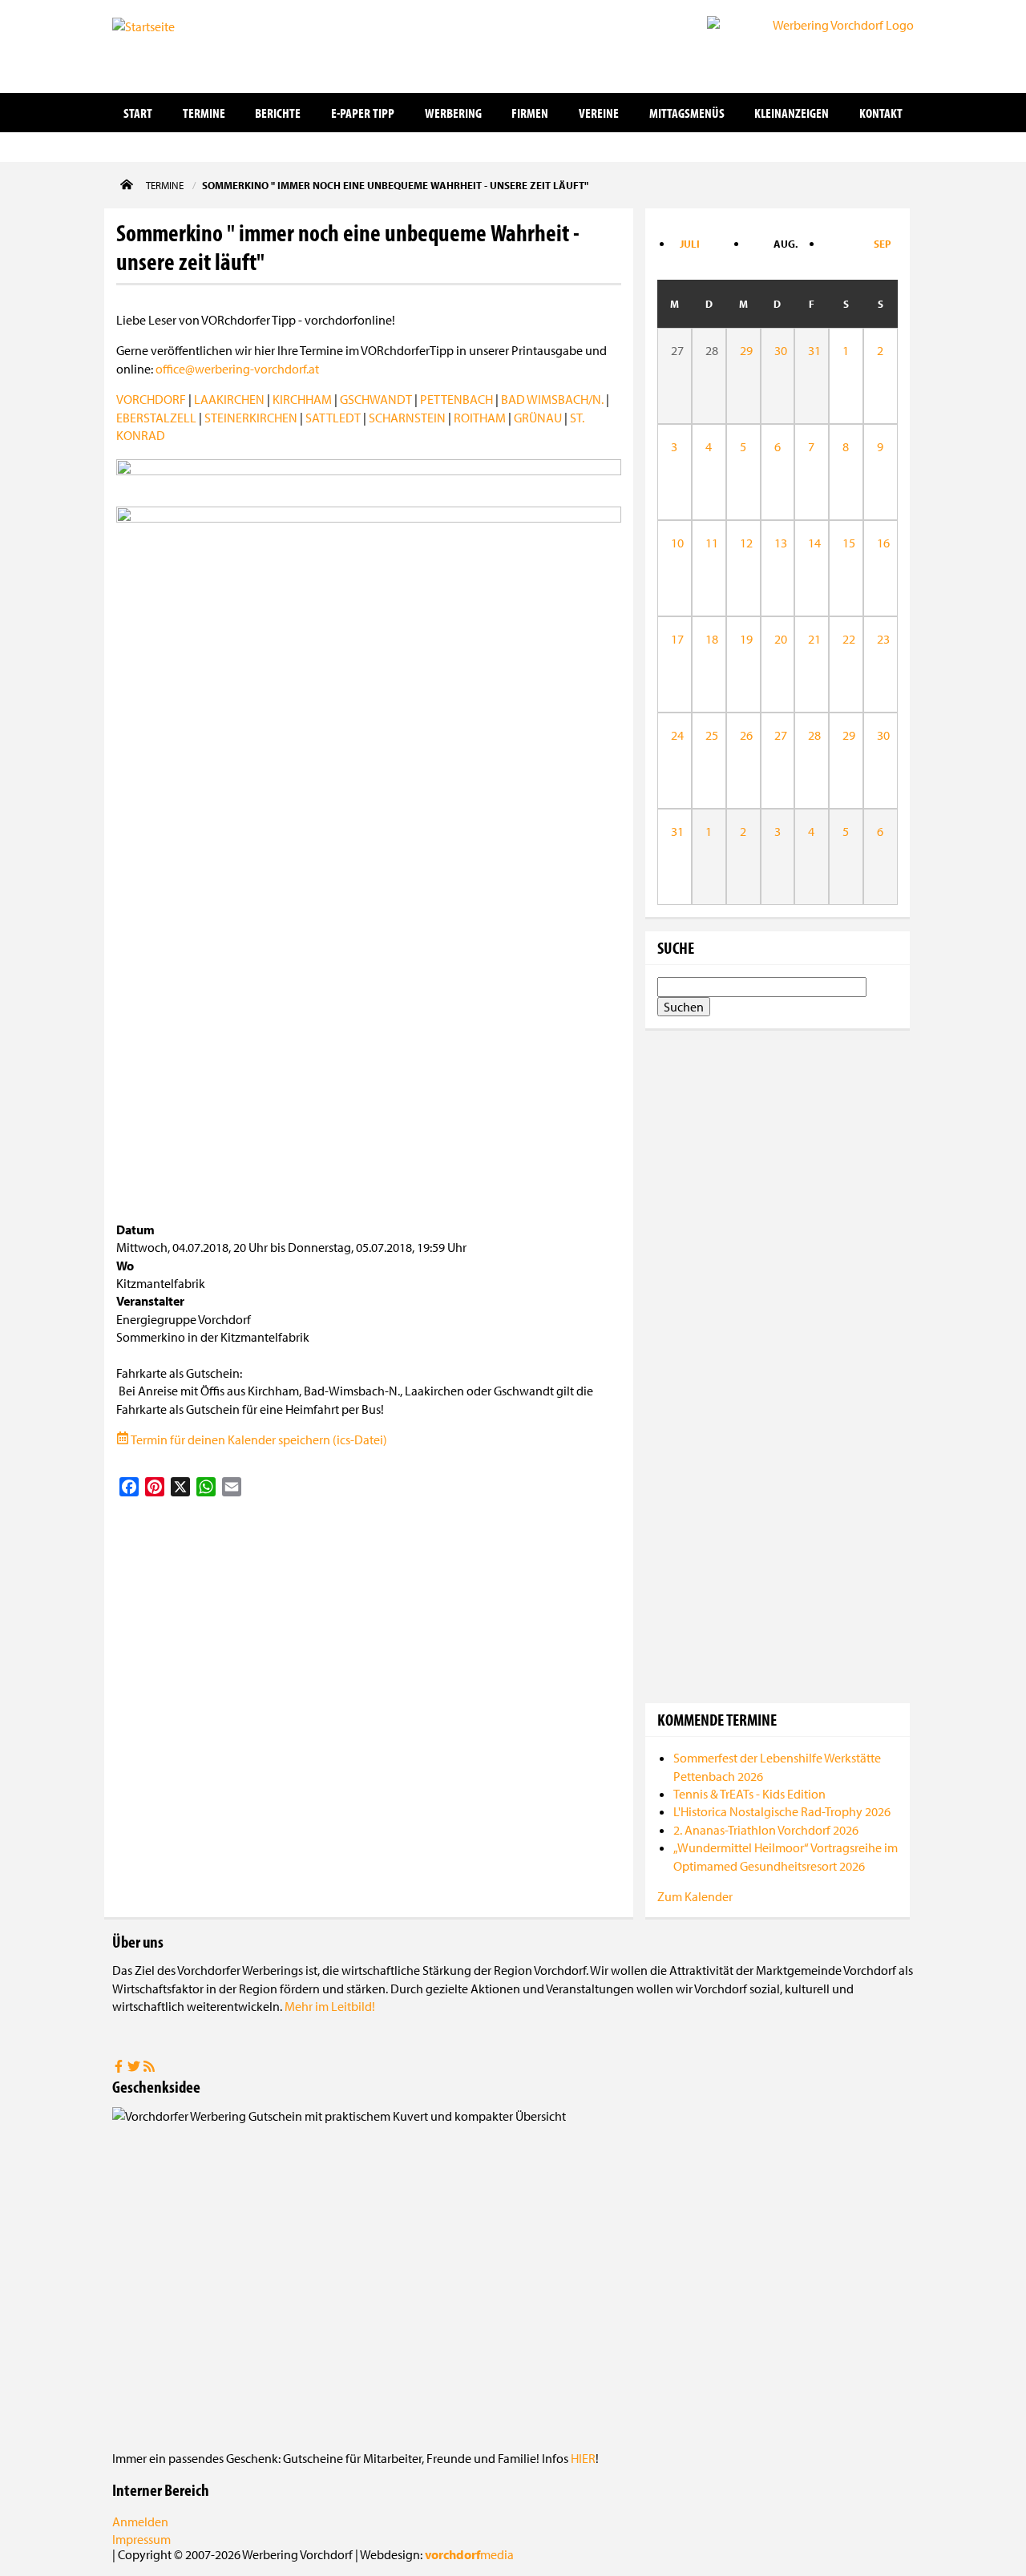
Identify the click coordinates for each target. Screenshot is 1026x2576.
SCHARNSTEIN (407, 418)
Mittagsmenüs (687, 113)
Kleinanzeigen (792, 113)
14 (812, 543)
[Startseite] (192, 45)
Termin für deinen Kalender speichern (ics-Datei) (258, 1439)
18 (709, 639)
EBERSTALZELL (156, 418)
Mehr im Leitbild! (330, 2006)
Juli (690, 244)
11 (709, 543)
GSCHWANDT (376, 399)
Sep (883, 244)
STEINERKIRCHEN (251, 418)
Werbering (453, 113)
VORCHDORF (151, 399)
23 (881, 639)
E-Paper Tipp (363, 113)
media (469, 2554)
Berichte (278, 113)
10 (675, 543)
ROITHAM (480, 418)
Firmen (530, 113)
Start (138, 113)
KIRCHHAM (302, 399)
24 (675, 735)
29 (743, 350)
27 (778, 735)
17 (675, 639)
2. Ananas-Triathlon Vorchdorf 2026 (766, 1830)
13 (778, 543)
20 (778, 639)
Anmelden (140, 2521)
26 (743, 735)
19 (743, 639)
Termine (204, 113)
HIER (583, 2458)
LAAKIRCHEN (229, 399)
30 (778, 350)
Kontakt (881, 113)
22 (846, 639)
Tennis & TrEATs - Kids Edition (749, 1794)
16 (881, 543)
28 (812, 735)
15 (846, 543)
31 (812, 350)
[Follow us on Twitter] (135, 2068)
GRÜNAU (538, 418)
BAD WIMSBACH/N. (552, 399)
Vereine (599, 113)
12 (743, 543)
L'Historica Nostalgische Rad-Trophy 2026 (782, 1811)
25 (709, 735)
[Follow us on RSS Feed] (149, 2068)
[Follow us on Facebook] (120, 2068)
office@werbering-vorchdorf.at (237, 369)
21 (812, 639)
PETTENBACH (456, 399)
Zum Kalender (695, 1896)
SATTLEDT (333, 418)
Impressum (141, 2539)
